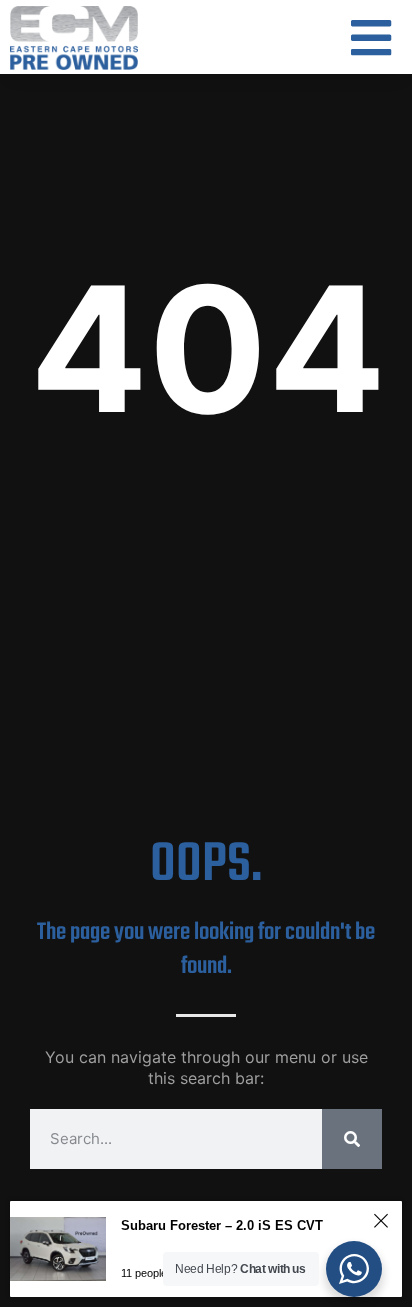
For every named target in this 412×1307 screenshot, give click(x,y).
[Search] (352, 1139)
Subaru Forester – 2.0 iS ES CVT (222, 1225)
